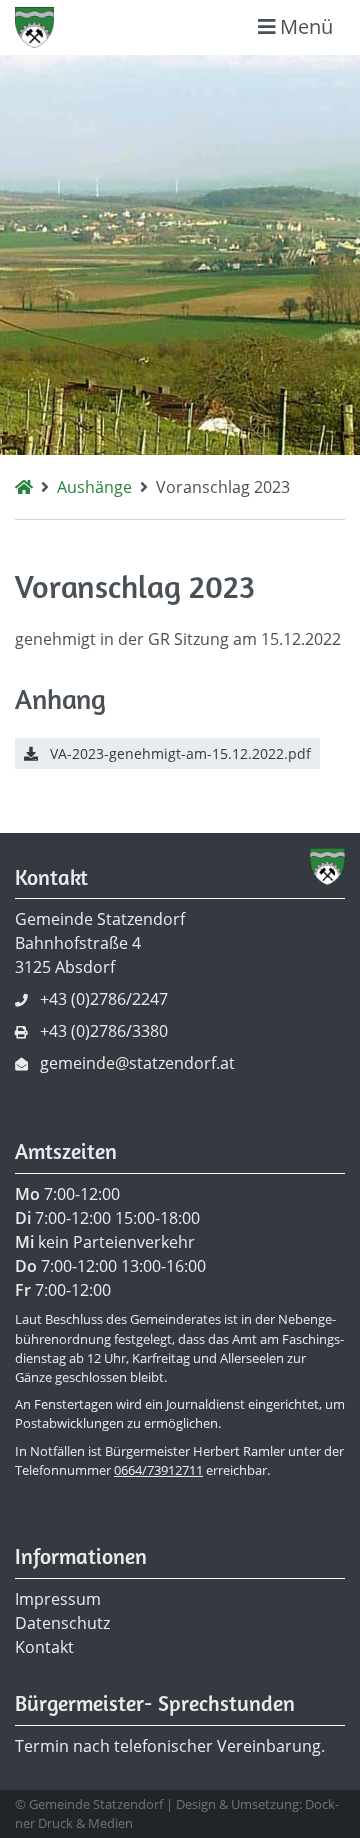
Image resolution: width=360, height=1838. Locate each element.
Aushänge (94, 487)
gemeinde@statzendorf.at (137, 1063)
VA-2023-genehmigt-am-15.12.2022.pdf (178, 753)
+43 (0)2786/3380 (104, 1031)
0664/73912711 (158, 1470)
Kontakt (44, 1647)
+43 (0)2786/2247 (104, 999)
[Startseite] (24, 487)
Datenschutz (62, 1623)
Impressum (58, 1599)
